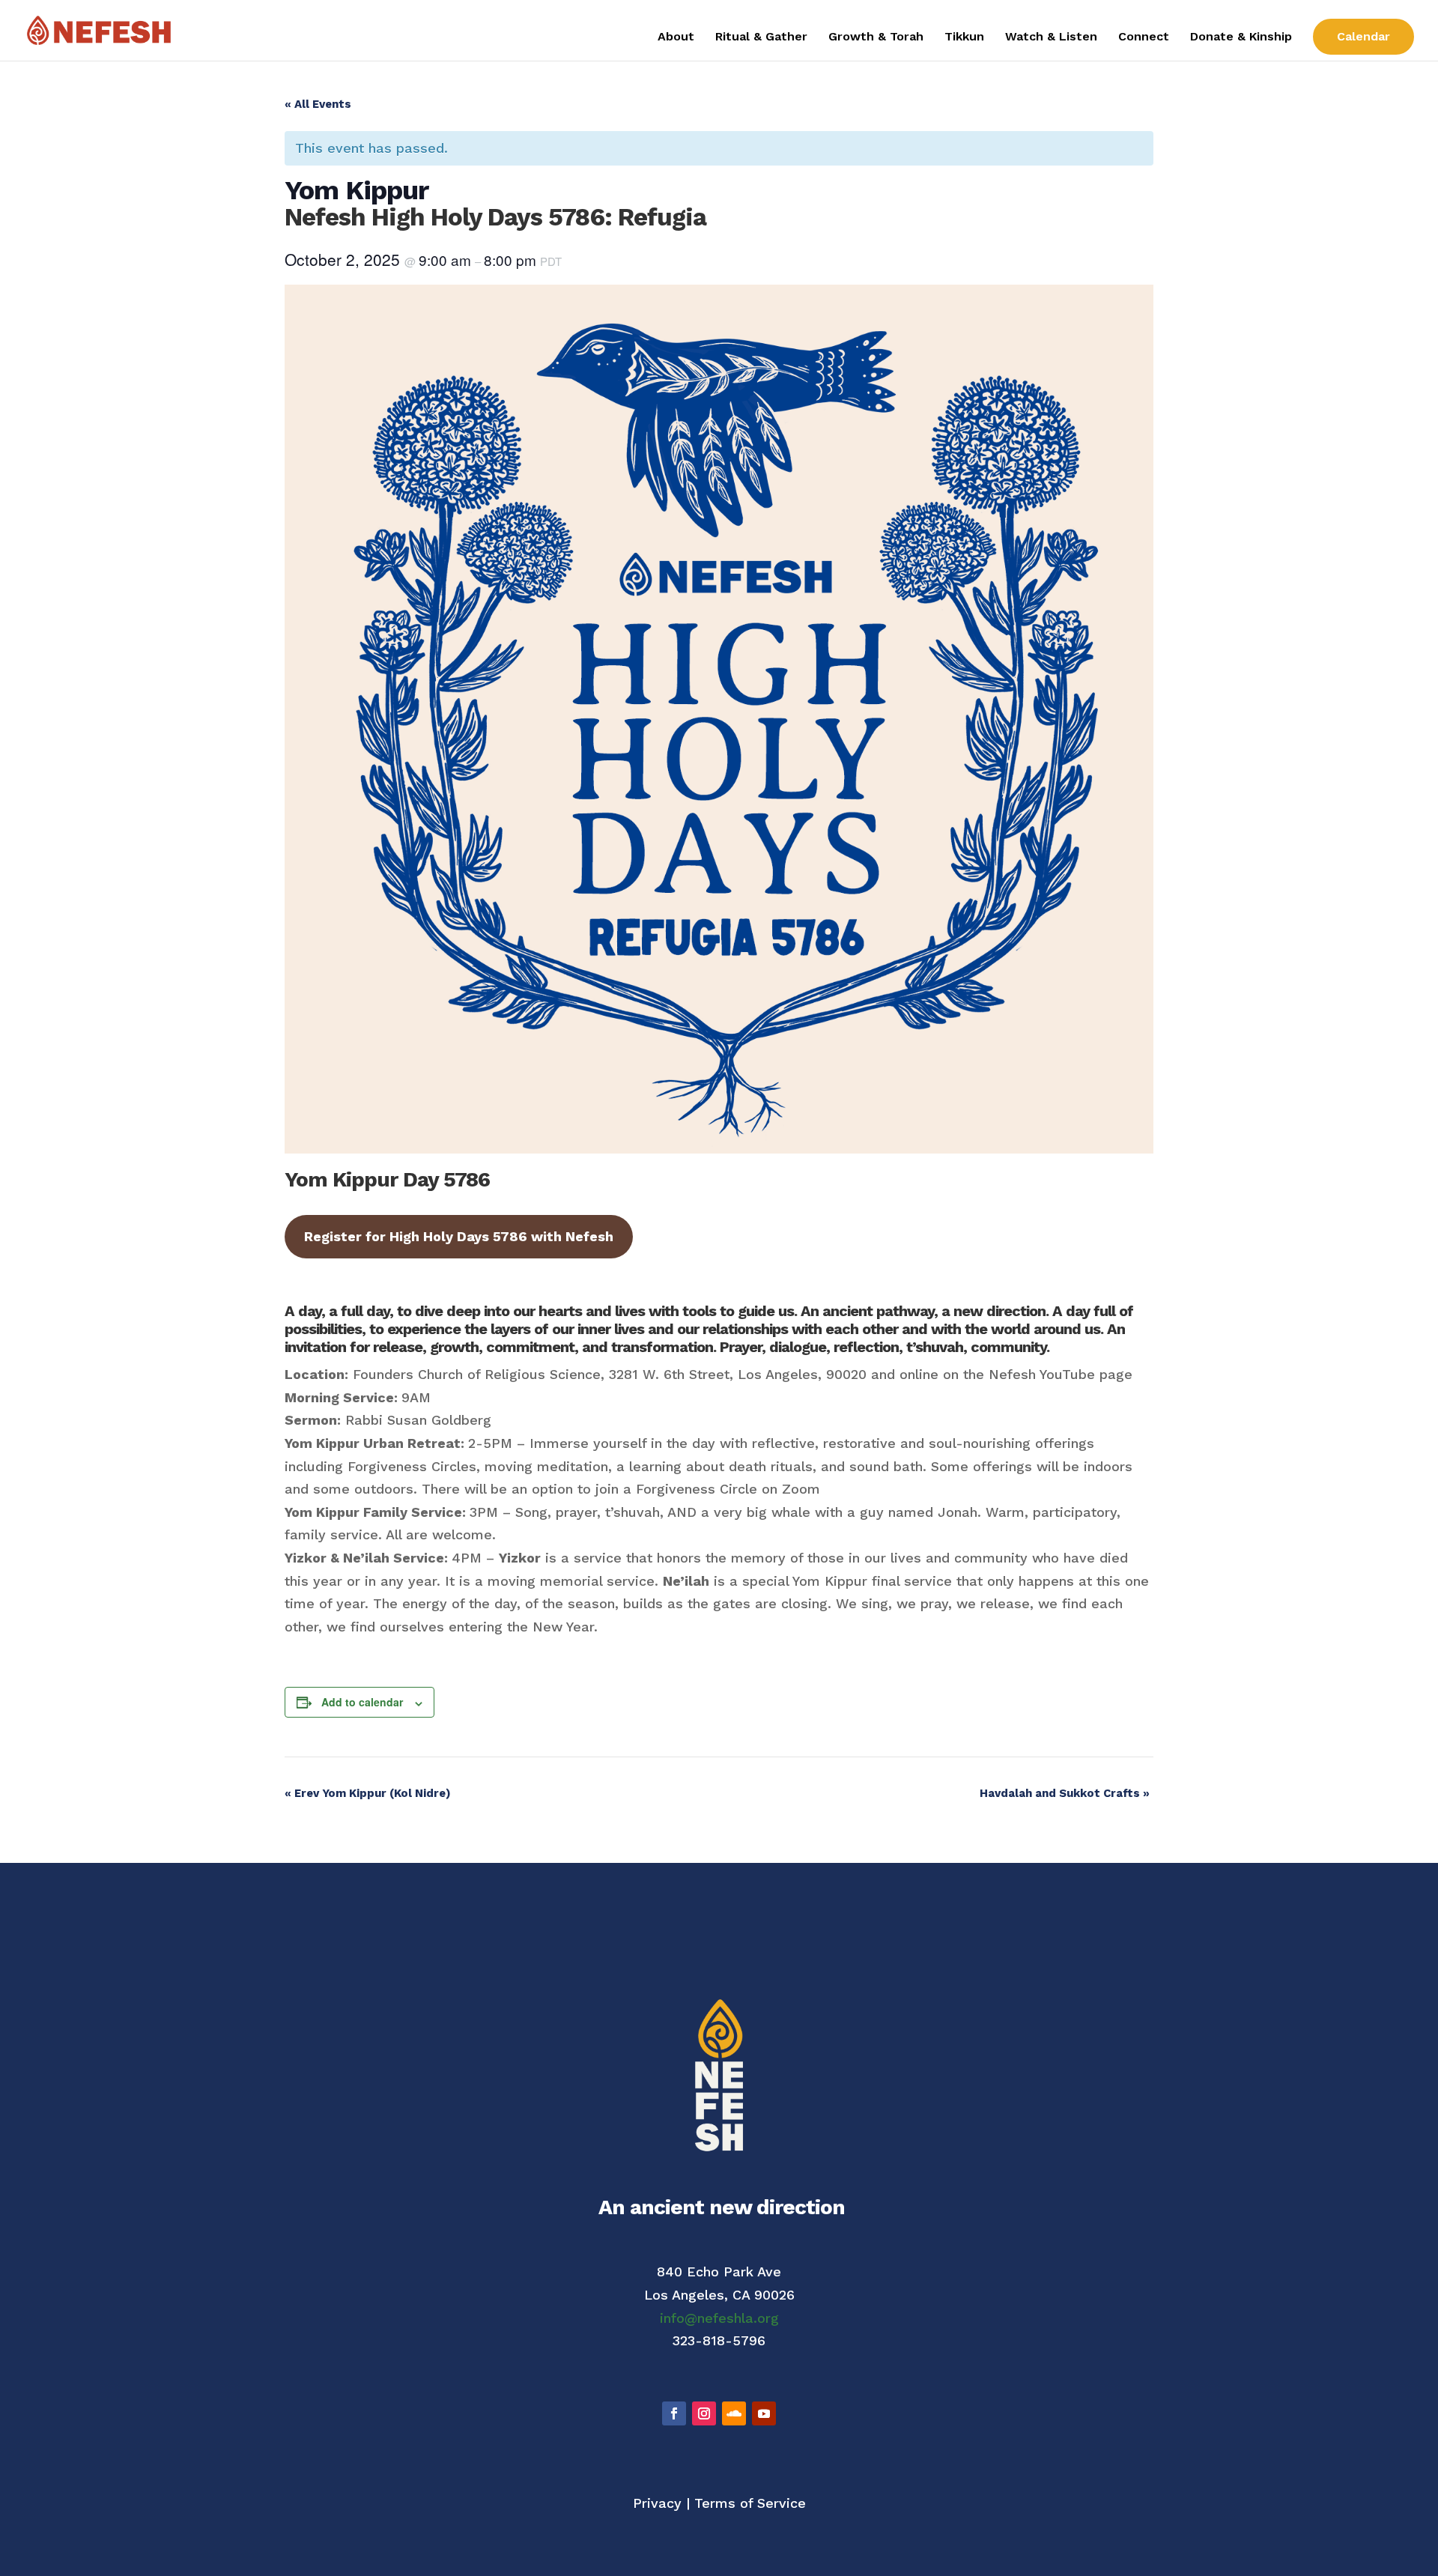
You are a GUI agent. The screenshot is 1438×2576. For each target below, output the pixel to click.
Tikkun (964, 37)
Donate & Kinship (1241, 37)
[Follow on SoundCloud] (734, 2413)
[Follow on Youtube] (764, 2413)
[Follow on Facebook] (674, 2413)
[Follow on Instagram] (704, 2413)
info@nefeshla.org (719, 2318)
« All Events (318, 104)
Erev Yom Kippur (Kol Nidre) (368, 1793)
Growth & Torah (876, 37)
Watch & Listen (1051, 37)
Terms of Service (750, 2503)
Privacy (657, 2503)
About (676, 37)
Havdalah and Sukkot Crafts (1065, 1793)
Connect (1144, 37)
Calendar (1363, 36)
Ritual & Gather (761, 37)
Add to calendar (362, 1702)
